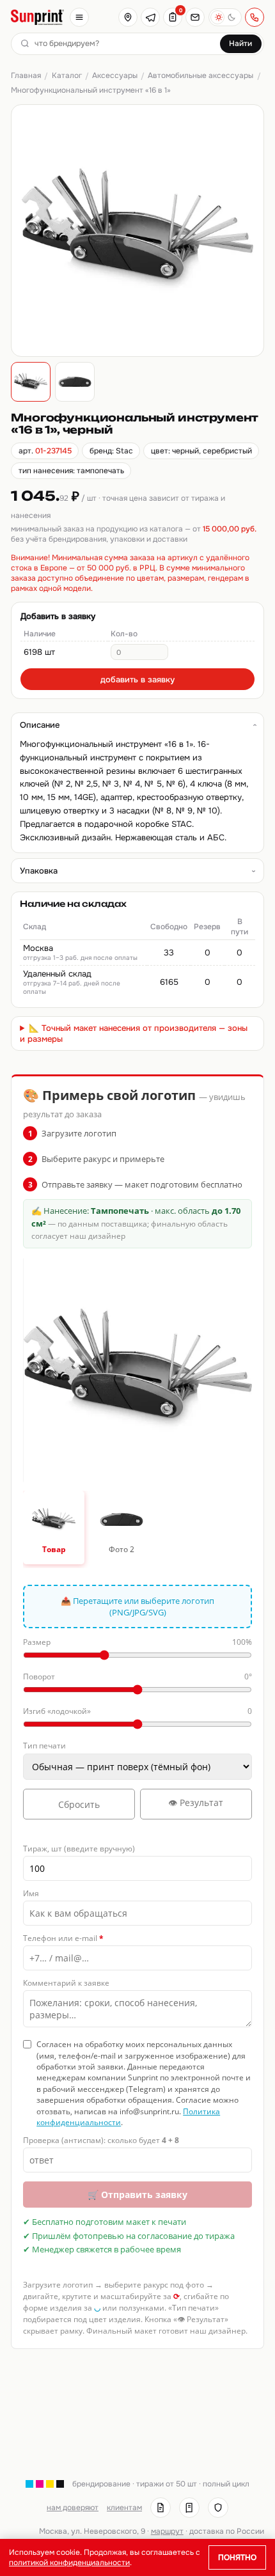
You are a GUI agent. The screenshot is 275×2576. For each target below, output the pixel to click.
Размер (137, 1642)
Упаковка (39, 871)
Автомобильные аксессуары (200, 75)
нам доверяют (73, 2508)
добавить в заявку (137, 679)
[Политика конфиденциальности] (218, 2508)
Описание (40, 725)
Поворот (137, 1677)
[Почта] (195, 17)
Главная (26, 75)
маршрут (167, 2531)
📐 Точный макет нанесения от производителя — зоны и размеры (134, 1033)
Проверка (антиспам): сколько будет (101, 2140)
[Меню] (79, 17)
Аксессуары (115, 75)
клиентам (124, 2508)
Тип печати (44, 1746)
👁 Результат (196, 1802)
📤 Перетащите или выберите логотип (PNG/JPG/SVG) (137, 1606)
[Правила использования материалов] (189, 2508)
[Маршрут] (128, 17)
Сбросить (79, 1804)
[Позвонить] (255, 17)
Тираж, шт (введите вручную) (79, 1849)
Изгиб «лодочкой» (137, 1711)
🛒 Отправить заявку (137, 2195)
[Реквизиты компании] (161, 2508)
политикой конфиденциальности (69, 2563)
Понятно (237, 2557)
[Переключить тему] (225, 17)
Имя (31, 1893)
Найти (240, 43)
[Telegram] (150, 17)
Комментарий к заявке (66, 1983)
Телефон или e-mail (63, 1938)
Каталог (67, 75)
